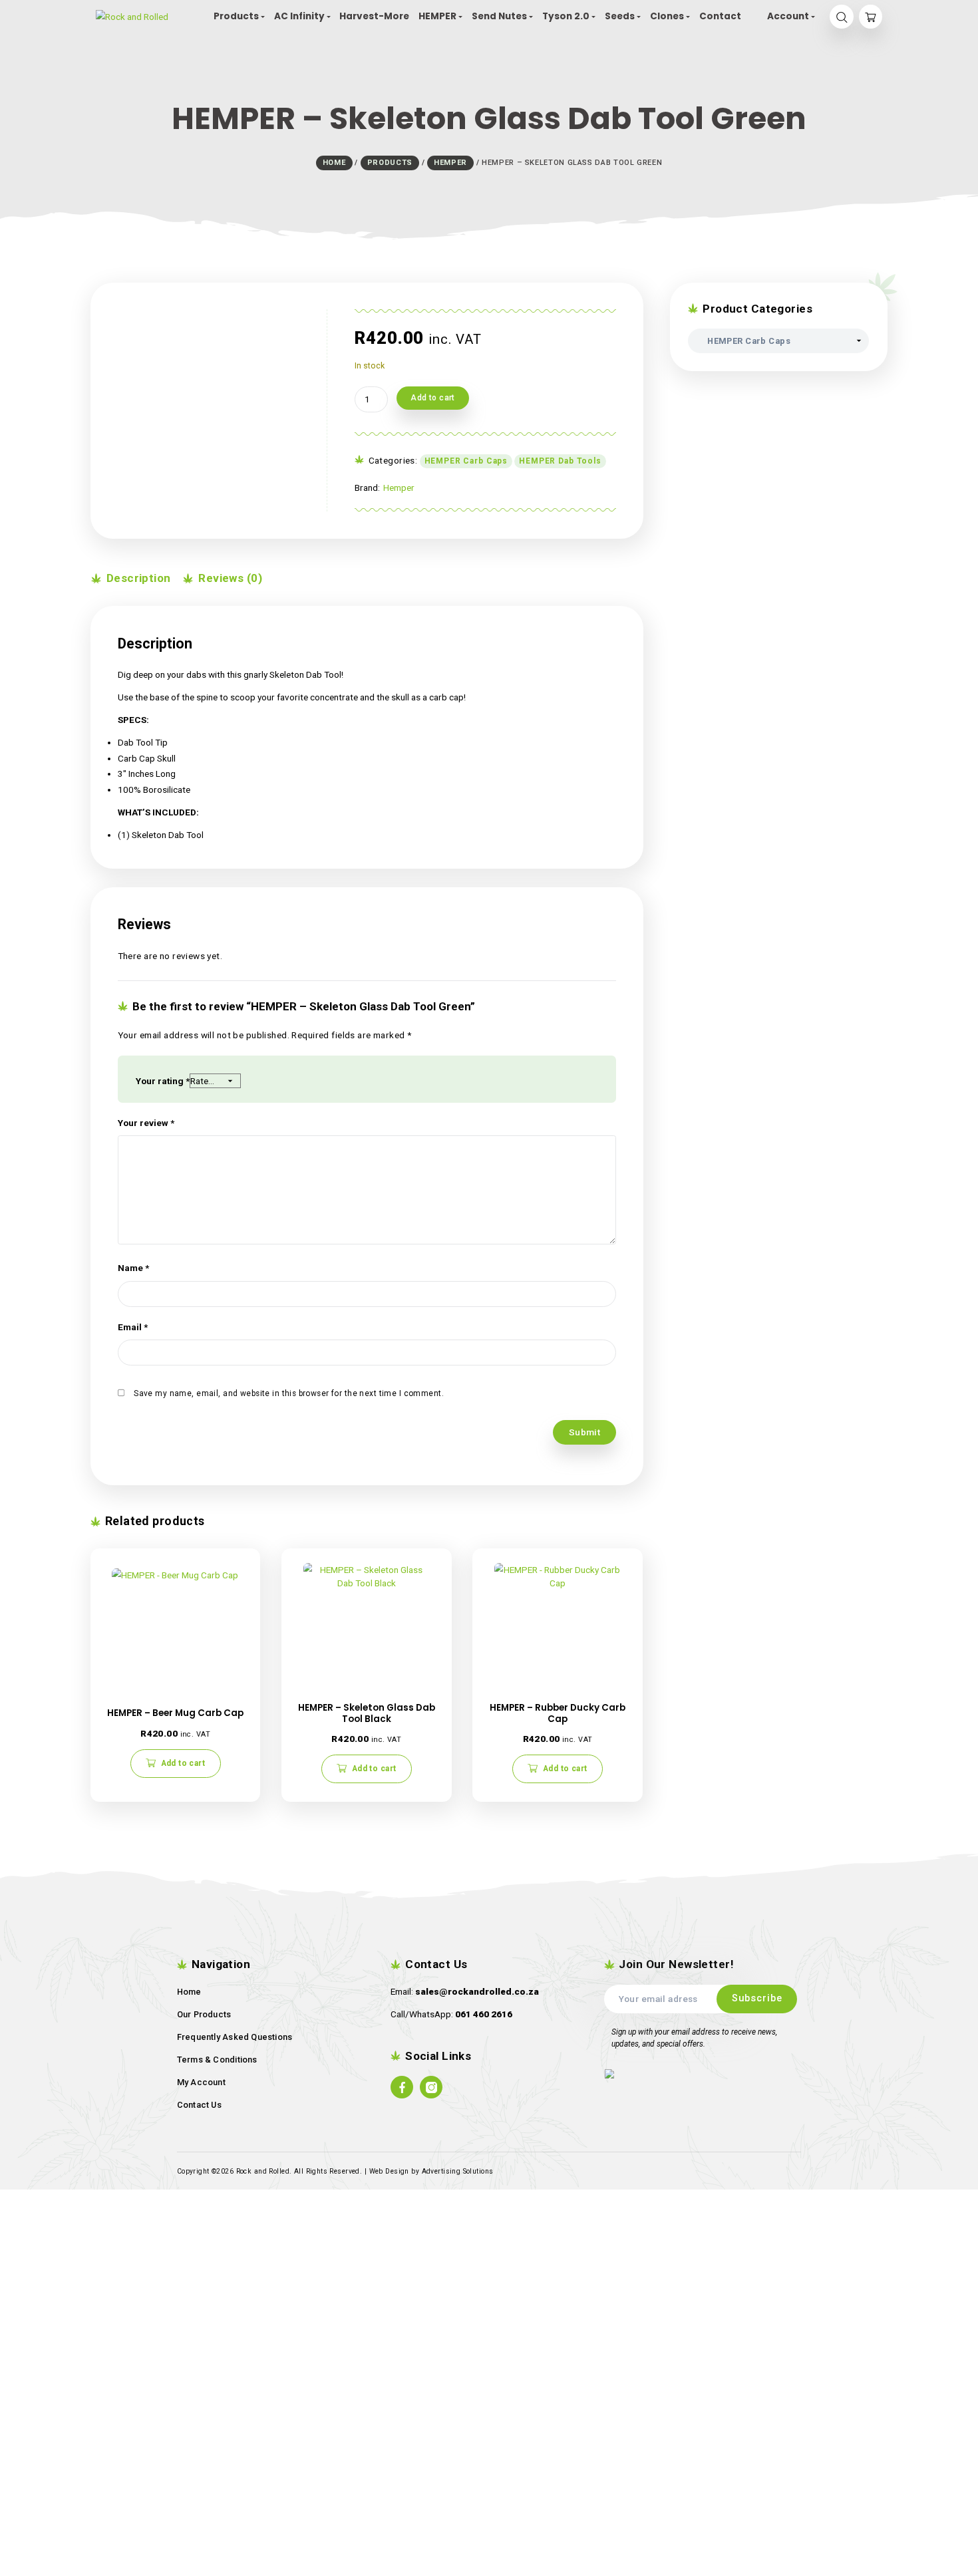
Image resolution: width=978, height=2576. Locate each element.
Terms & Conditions (217, 2060)
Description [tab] (137, 578)
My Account (201, 2082)
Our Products (204, 2014)
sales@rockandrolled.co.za (477, 1991)
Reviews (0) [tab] (229, 578)
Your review (146, 1123)
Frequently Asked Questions (235, 2037)
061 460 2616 (484, 2014)
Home (189, 1992)
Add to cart (433, 398)
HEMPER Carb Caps (466, 461)
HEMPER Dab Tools (560, 461)
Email (133, 1327)
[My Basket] (871, 17)
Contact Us (199, 2105)
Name (133, 1268)
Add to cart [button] (183, 1763)
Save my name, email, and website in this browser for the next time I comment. (289, 1393)
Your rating (163, 1081)
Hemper (399, 488)
